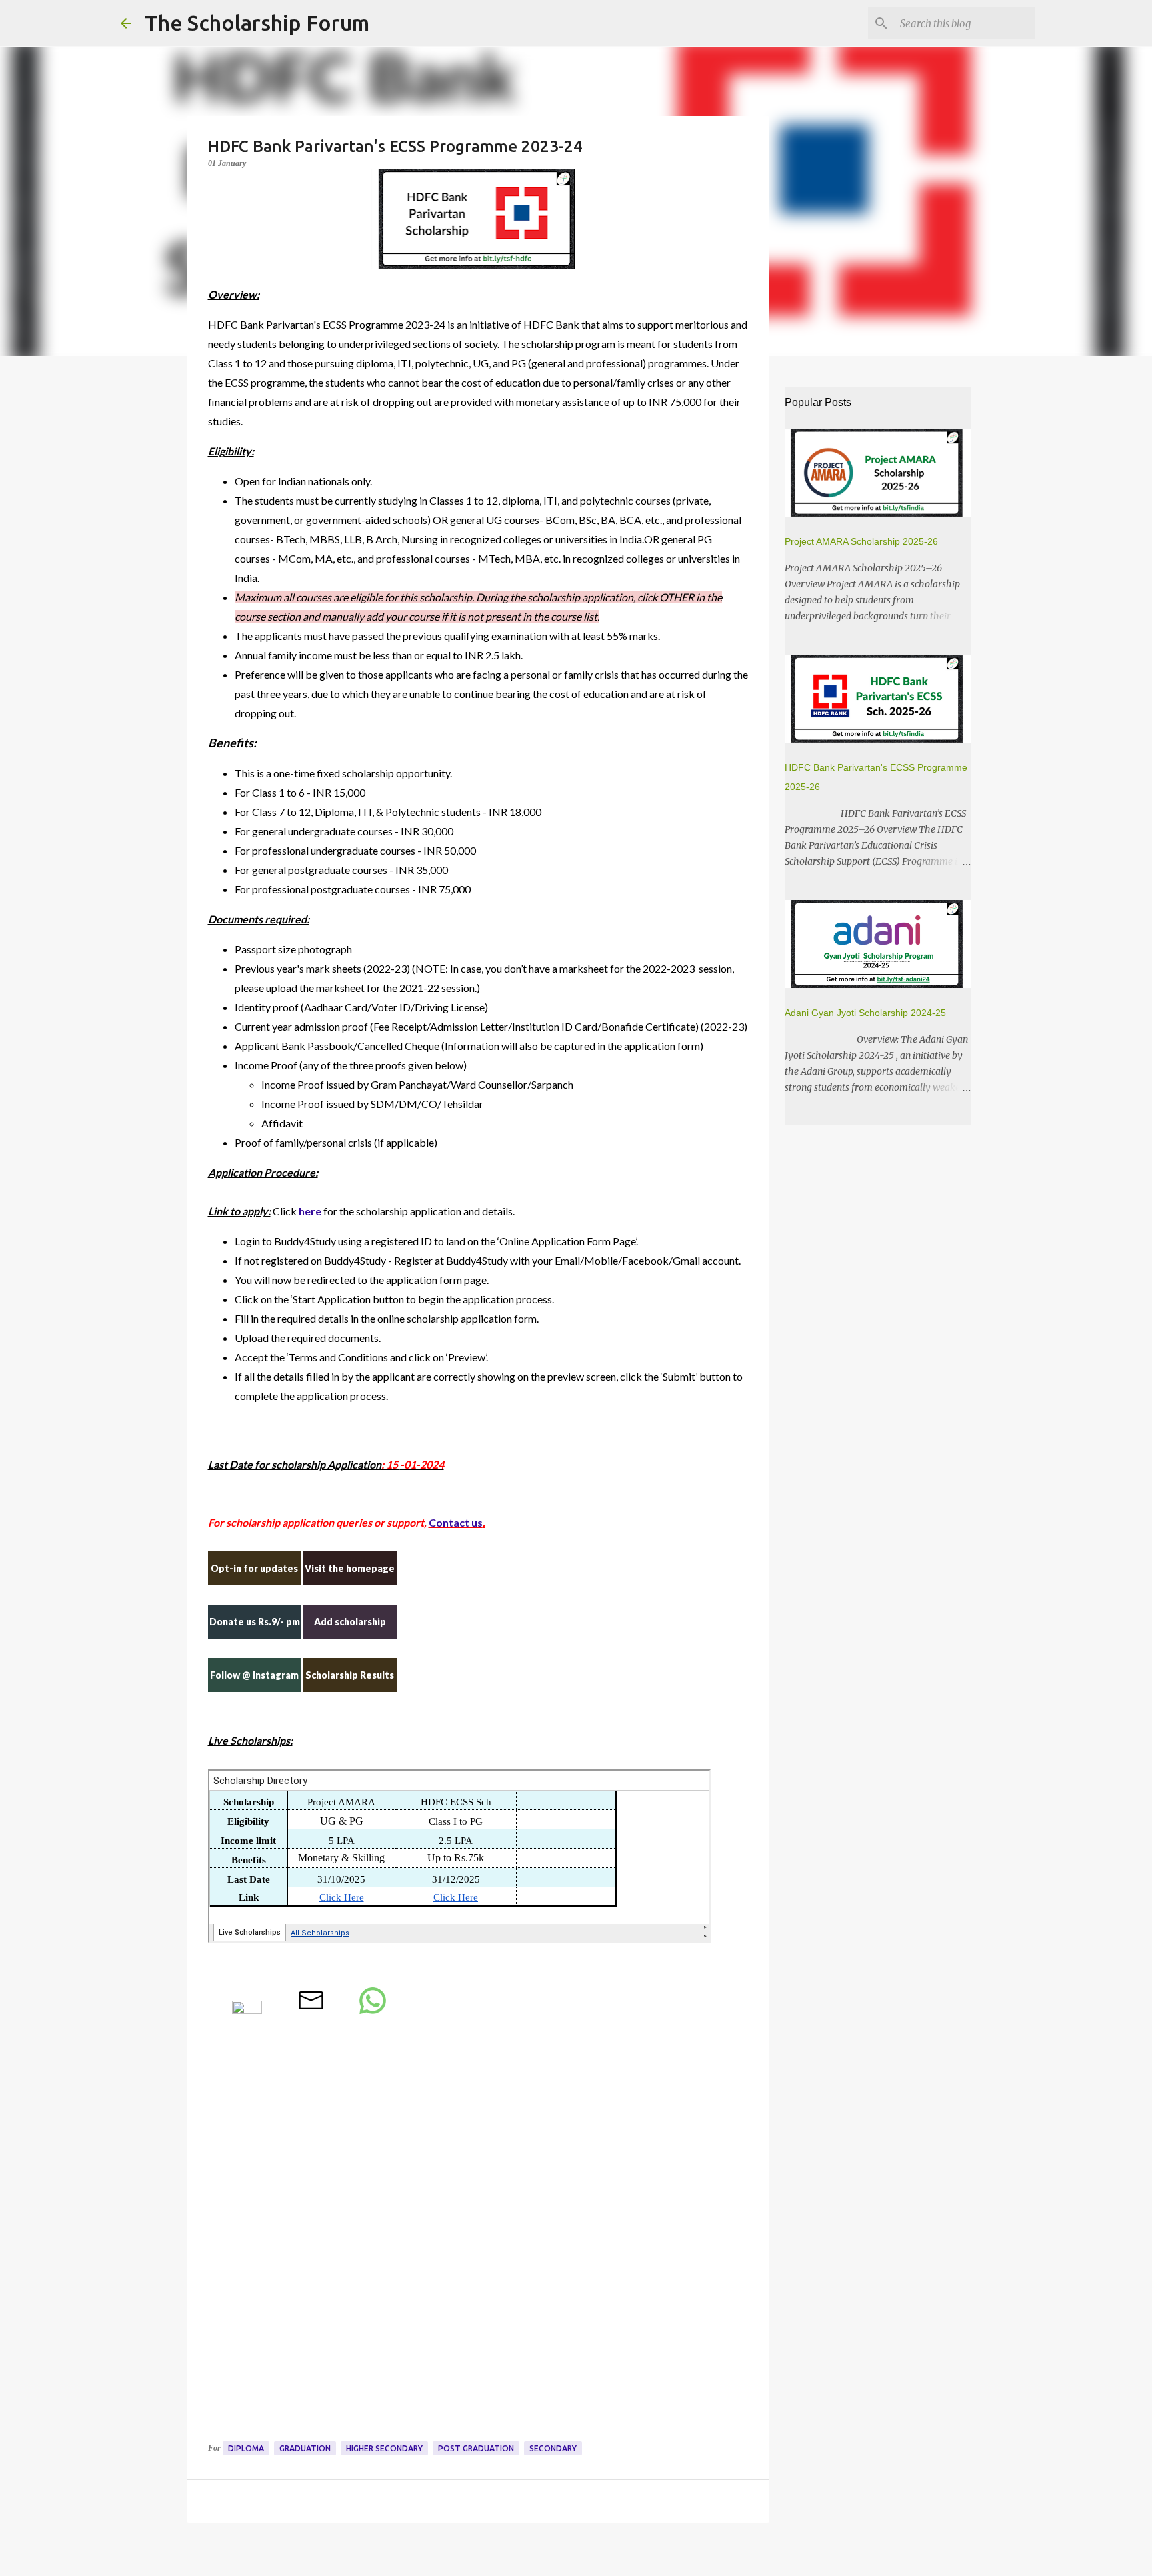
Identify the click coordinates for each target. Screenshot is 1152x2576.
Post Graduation (476, 2448)
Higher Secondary (384, 2448)
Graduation (305, 2448)
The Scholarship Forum (257, 23)
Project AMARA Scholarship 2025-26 (861, 541)
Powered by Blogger (584, 2557)
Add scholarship (350, 1622)
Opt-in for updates (254, 1568)
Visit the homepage (350, 1568)
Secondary (553, 2448)
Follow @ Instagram (254, 1675)
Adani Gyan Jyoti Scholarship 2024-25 (865, 1013)
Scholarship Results (350, 1675)
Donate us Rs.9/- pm (255, 1622)
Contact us (456, 1522)
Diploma (246, 2448)
